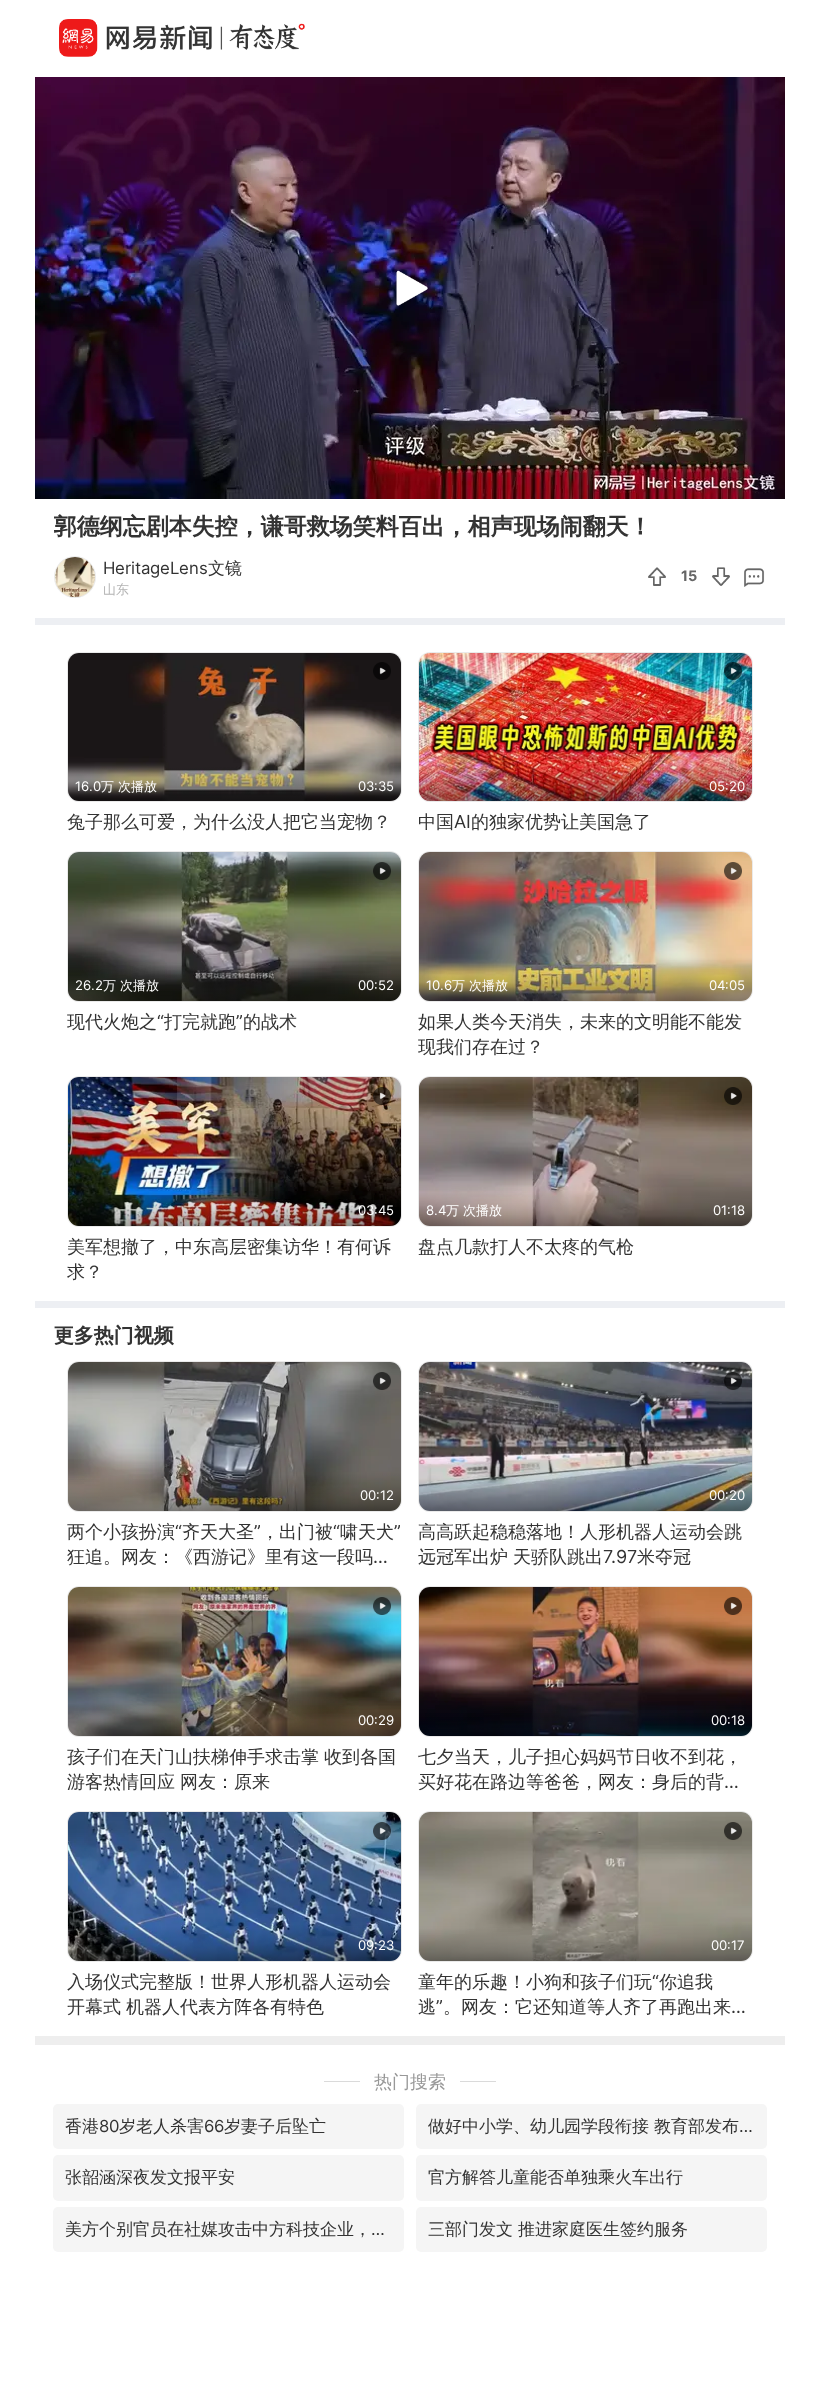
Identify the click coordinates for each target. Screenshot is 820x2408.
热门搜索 (410, 2081)
